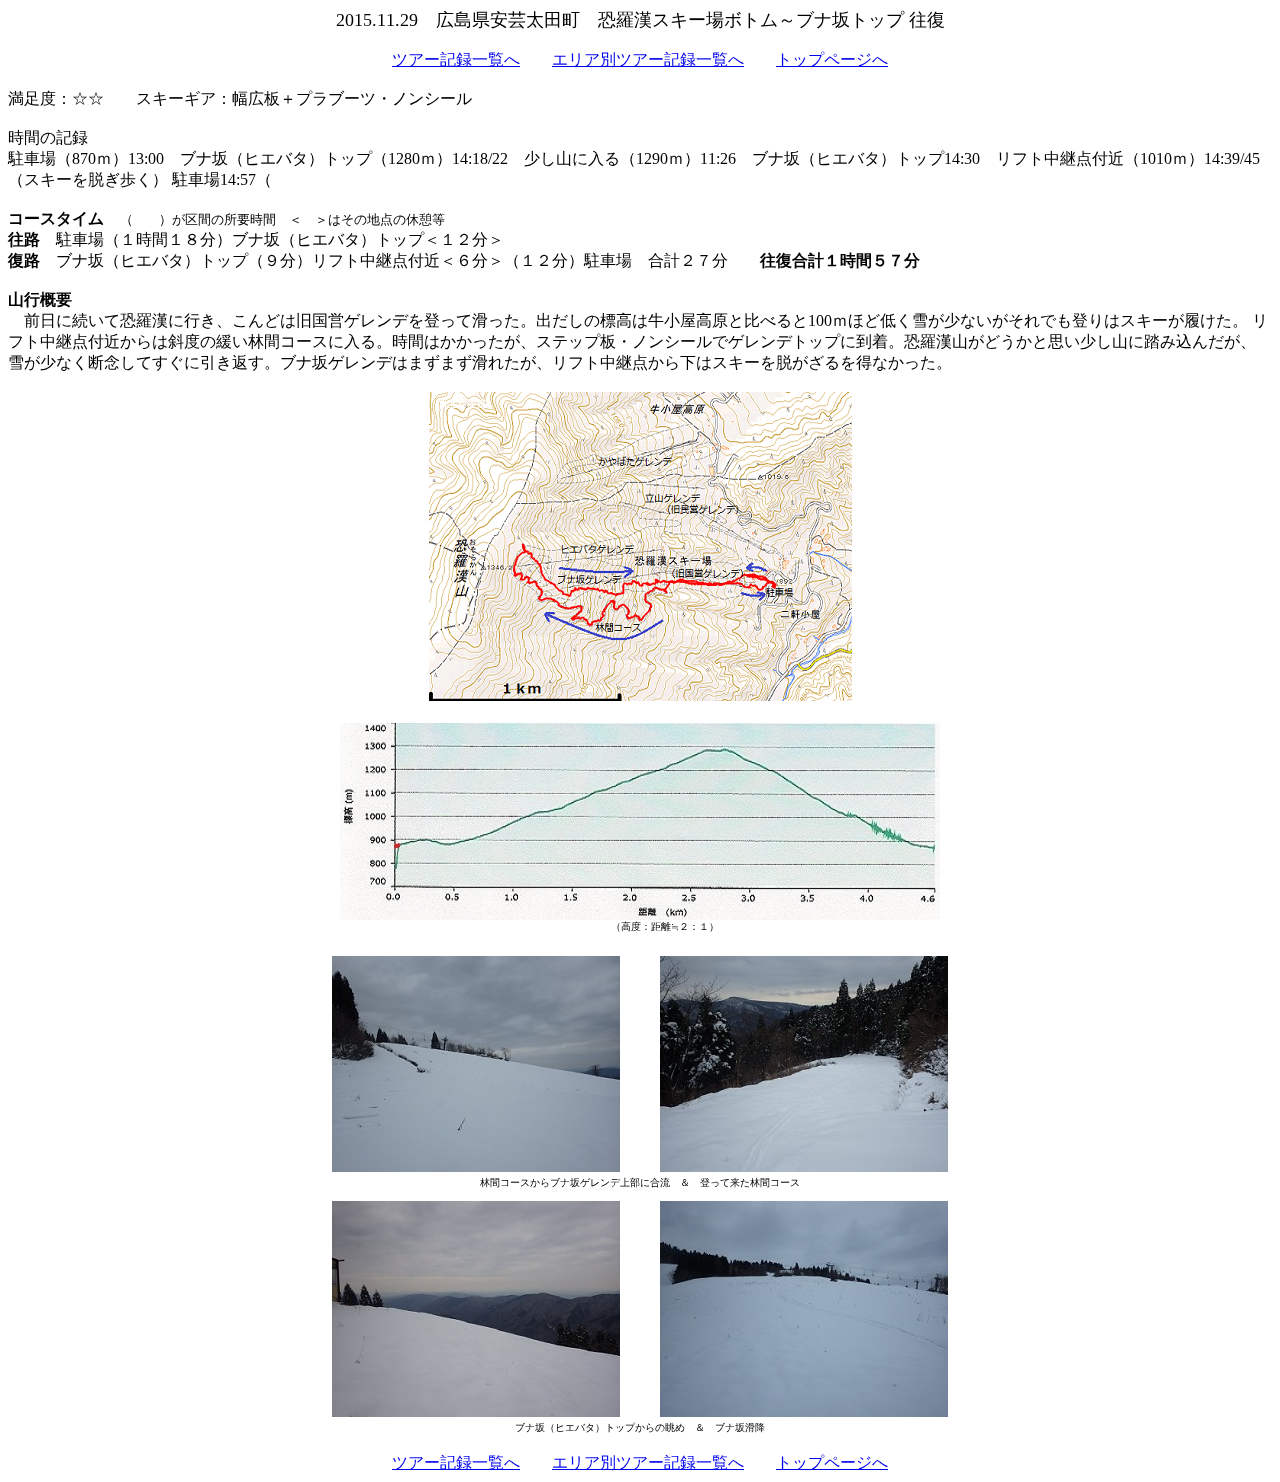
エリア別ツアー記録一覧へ (648, 59)
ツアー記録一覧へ (456, 59)
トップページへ (832, 59)
